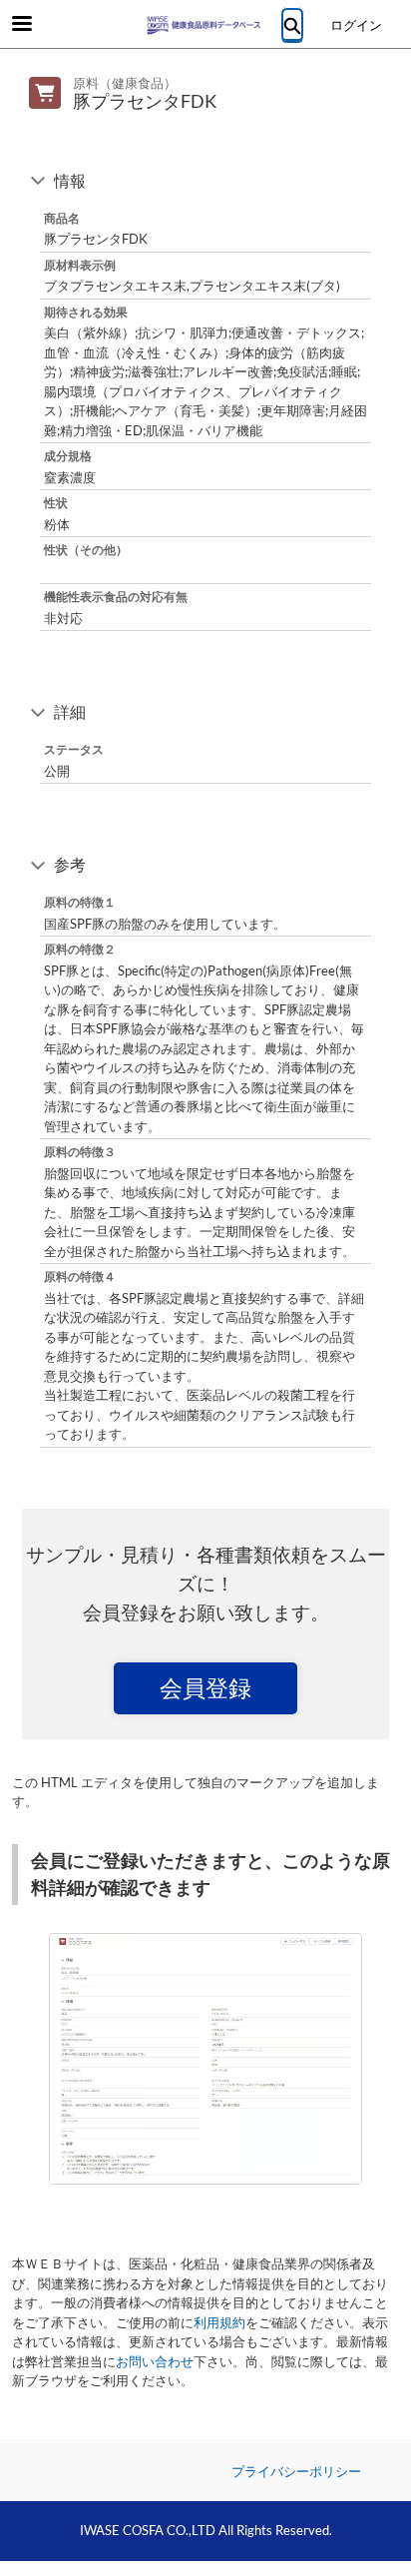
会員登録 (205, 1687)
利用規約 (219, 2322)
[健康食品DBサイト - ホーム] (205, 25)
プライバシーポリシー (296, 2471)
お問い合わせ (155, 2361)
